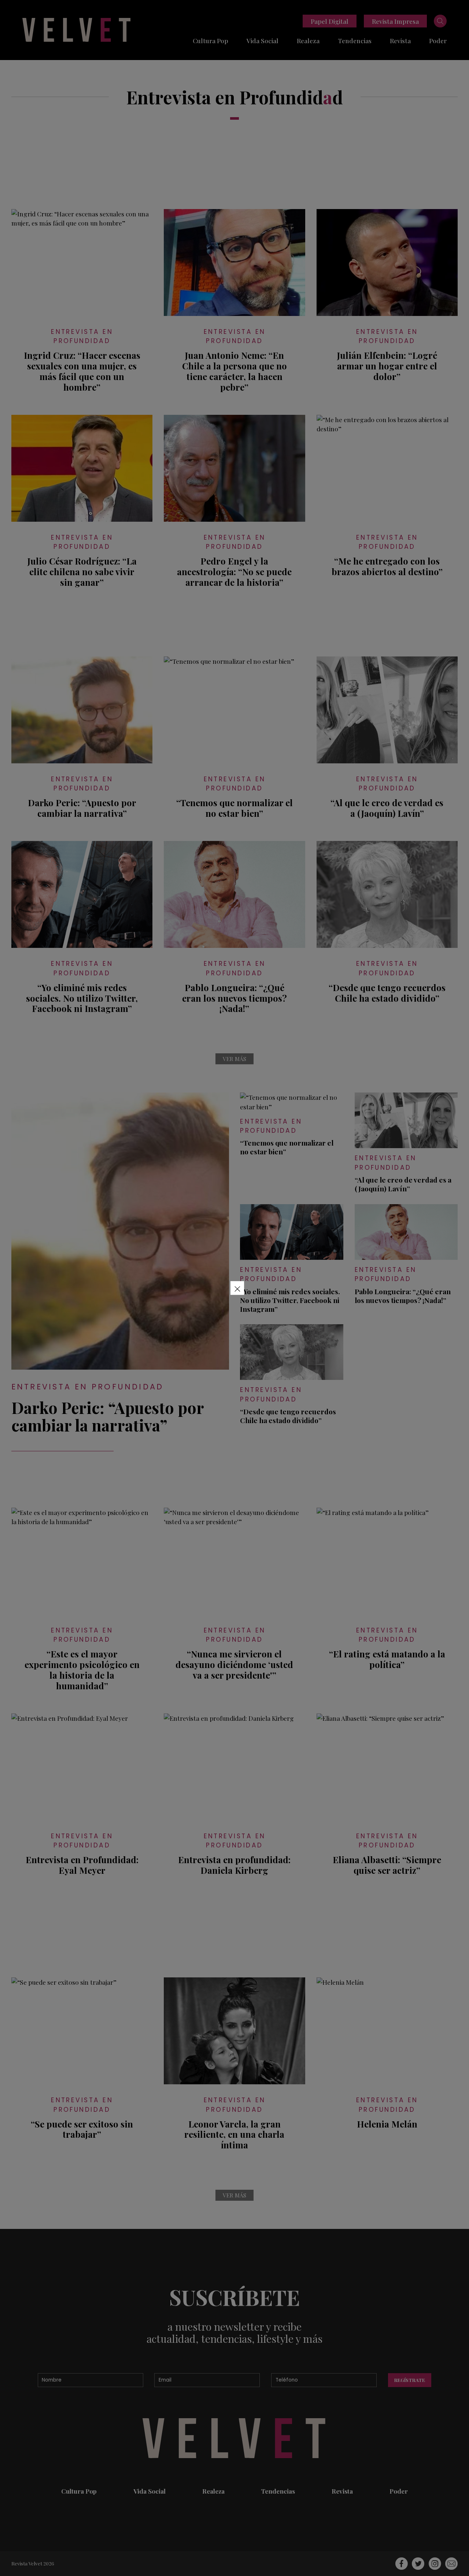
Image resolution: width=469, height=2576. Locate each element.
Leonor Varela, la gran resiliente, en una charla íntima (234, 2134)
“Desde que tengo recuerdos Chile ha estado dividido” (387, 993)
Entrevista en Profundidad (82, 336)
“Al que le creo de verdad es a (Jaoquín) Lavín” (387, 808)
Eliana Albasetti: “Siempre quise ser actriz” (387, 1865)
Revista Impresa (395, 21)
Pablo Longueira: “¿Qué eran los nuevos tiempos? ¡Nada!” (234, 998)
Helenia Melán (387, 2124)
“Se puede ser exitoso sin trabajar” (82, 2129)
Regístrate (410, 2380)
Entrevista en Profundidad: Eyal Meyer (82, 1865)
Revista (400, 40)
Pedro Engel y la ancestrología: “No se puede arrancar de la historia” (234, 572)
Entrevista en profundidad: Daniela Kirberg (234, 1865)
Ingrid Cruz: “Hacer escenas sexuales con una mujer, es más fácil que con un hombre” (82, 371)
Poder (438, 40)
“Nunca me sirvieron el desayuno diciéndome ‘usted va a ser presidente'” (234, 1664)
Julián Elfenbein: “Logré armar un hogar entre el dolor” (387, 366)
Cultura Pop (211, 40)
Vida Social (263, 40)
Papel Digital (330, 21)
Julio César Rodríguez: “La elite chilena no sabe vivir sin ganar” (82, 572)
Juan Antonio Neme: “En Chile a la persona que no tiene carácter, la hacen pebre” (234, 371)
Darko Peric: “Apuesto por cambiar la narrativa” (82, 808)
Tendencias (355, 40)
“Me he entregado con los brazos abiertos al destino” (387, 566)
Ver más (234, 1059)
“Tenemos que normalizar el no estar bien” (234, 808)
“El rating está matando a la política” (387, 1659)
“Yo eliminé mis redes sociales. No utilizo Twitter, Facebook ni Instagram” (82, 998)
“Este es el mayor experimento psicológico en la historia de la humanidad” (82, 1670)
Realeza (308, 40)
